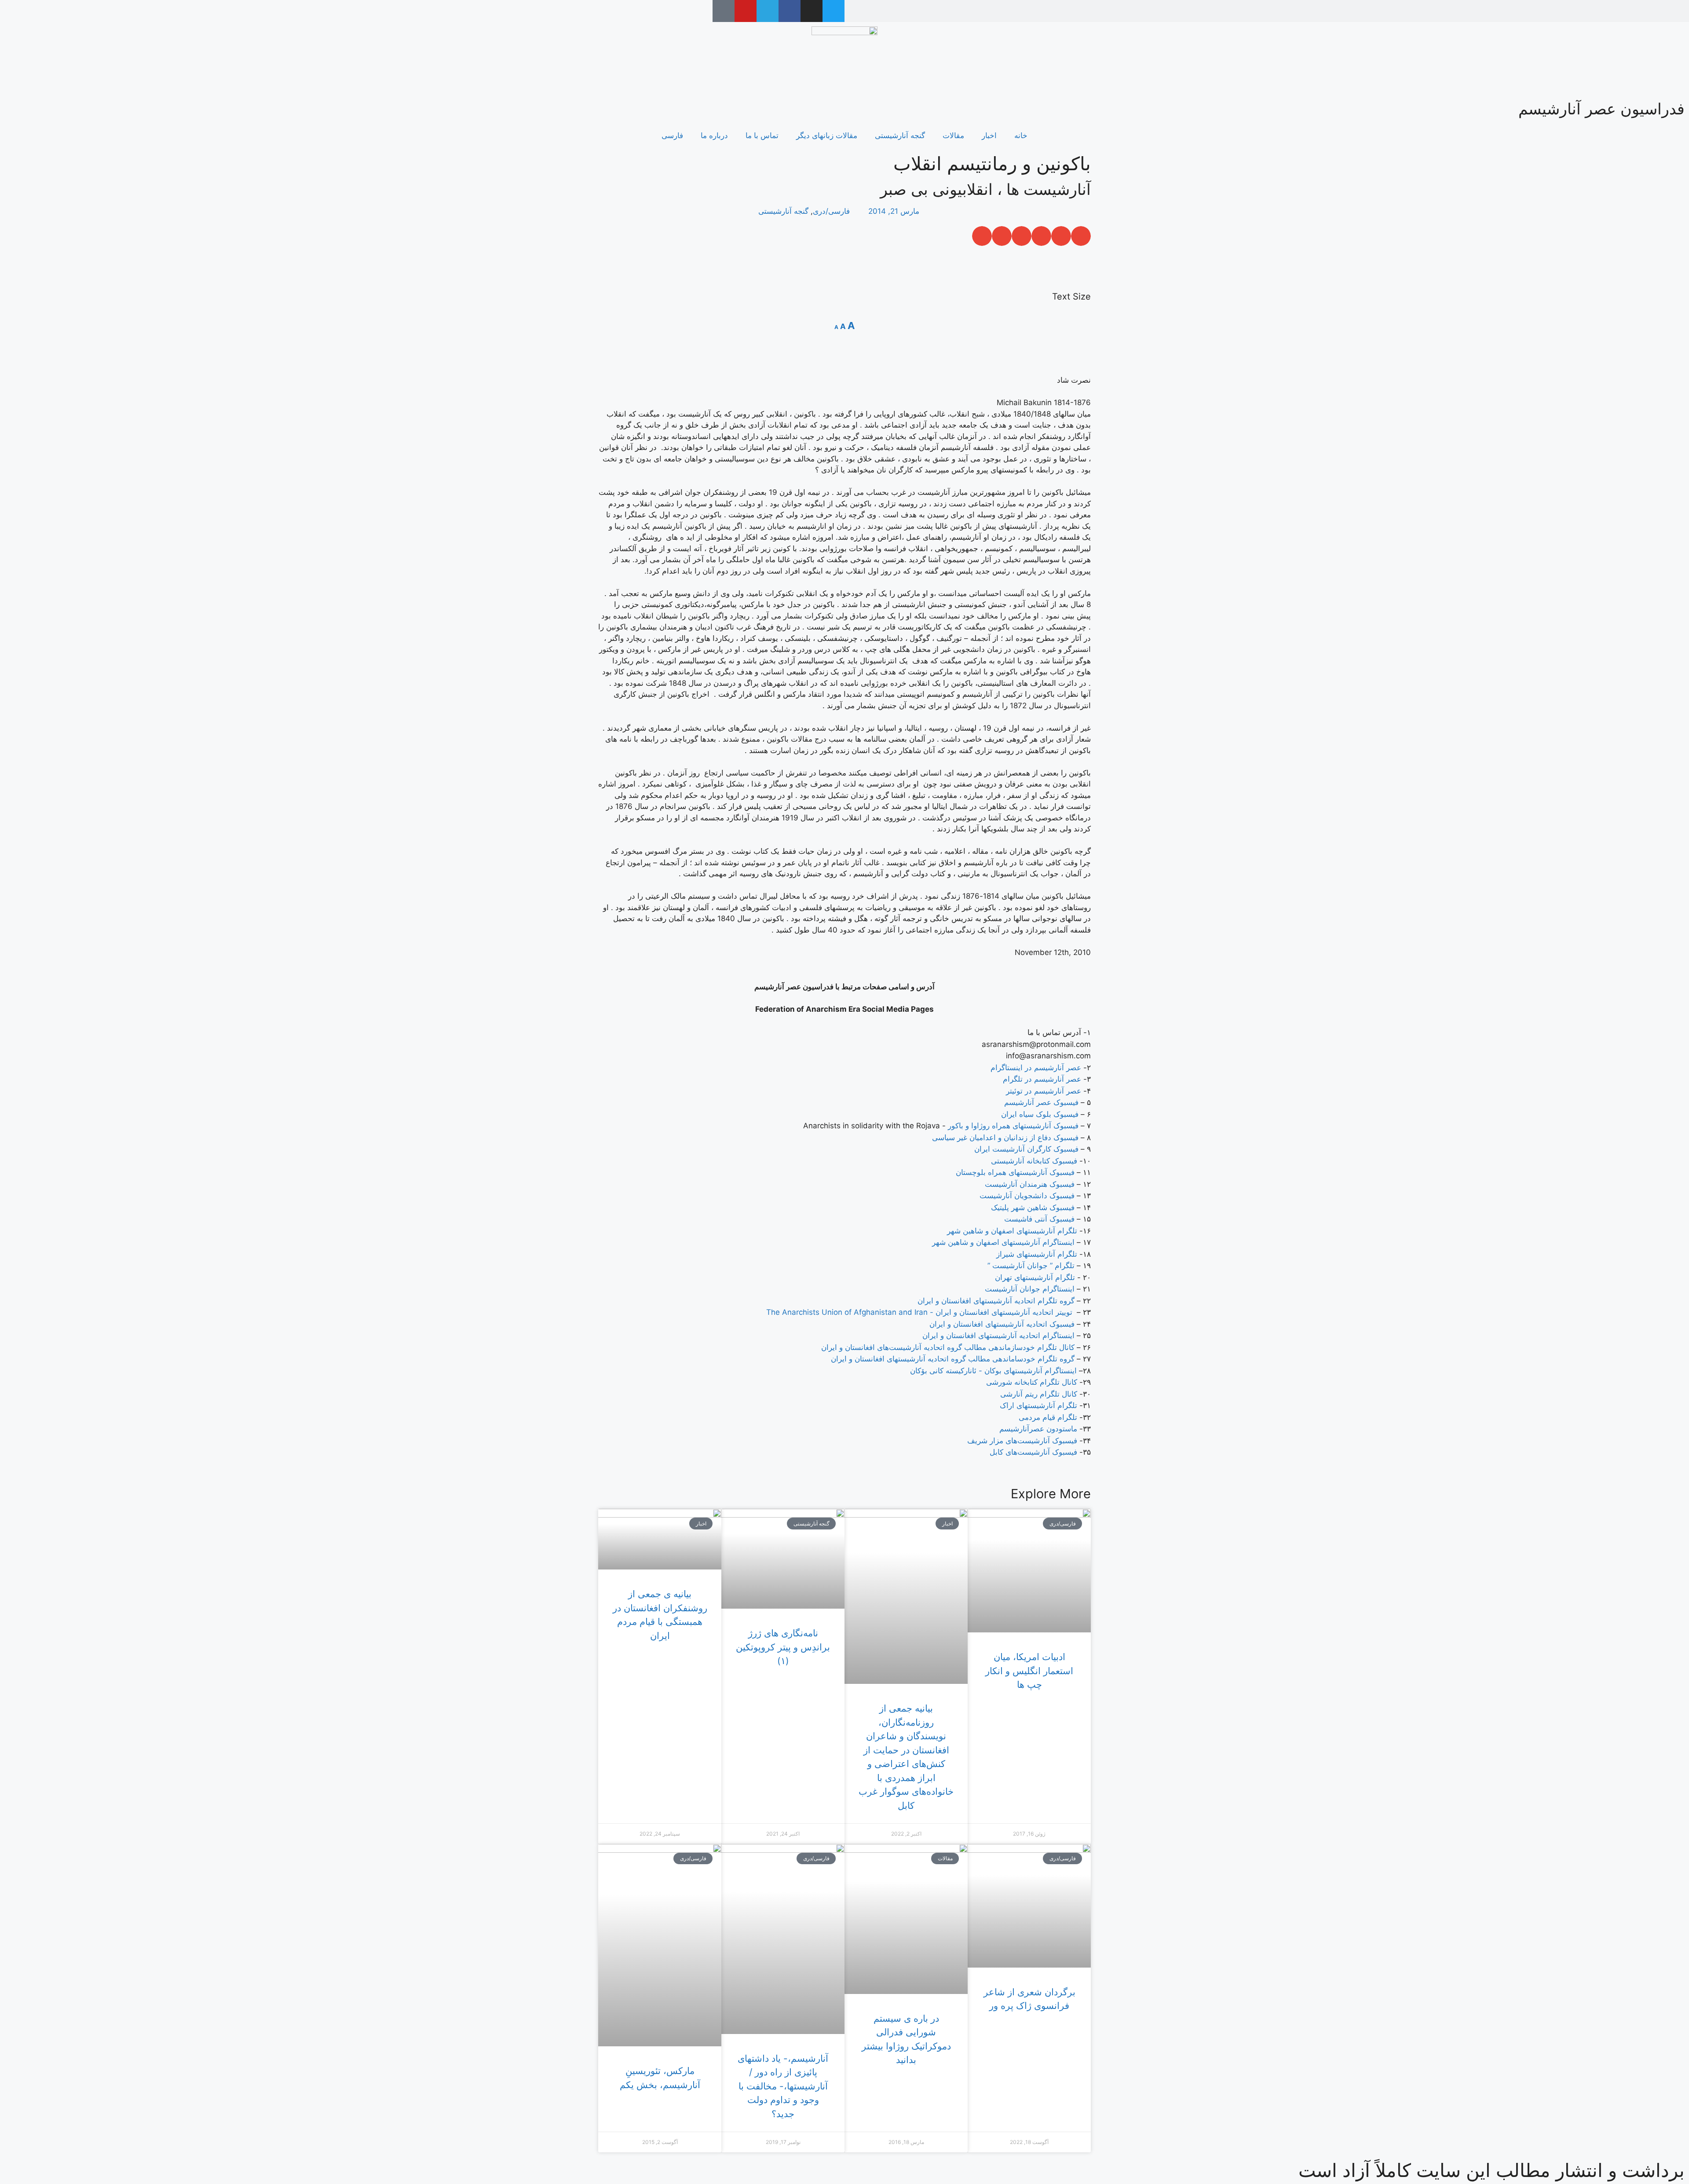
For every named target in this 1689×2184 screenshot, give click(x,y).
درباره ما (714, 135)
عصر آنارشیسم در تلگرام (1042, 1079)
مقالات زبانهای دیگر (827, 135)
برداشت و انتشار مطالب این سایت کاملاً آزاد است (1492, 2170)
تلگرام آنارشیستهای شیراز (1037, 1254)
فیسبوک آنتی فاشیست (1039, 1219)
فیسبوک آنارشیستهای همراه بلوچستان (1015, 1172)
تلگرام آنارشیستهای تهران (1035, 1277)
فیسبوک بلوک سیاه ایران (1040, 1114)
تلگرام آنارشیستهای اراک (1038, 1405)
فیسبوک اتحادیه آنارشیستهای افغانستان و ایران (1002, 1324)
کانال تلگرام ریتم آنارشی (1039, 1394)
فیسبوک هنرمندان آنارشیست (1030, 1184)
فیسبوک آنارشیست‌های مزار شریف (1022, 1441)
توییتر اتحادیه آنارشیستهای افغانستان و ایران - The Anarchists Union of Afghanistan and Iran (919, 1312)
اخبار (989, 135)
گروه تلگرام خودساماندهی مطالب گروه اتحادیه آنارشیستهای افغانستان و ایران (953, 1359)
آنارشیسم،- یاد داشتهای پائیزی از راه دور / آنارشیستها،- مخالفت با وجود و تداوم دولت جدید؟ (783, 2086)
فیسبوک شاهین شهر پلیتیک (1033, 1207)
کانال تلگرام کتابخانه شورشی (1032, 1382)
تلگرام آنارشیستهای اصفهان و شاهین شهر (1012, 1231)
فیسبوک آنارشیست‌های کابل (1033, 1452)
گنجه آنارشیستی (900, 135)
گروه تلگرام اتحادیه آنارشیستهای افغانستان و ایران (996, 1301)
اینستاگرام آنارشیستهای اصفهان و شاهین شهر (1003, 1242)
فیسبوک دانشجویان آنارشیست (1027, 1196)
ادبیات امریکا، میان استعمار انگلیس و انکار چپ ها (1029, 1671)
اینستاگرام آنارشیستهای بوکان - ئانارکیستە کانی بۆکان (993, 1371)
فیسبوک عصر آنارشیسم (1041, 1102)
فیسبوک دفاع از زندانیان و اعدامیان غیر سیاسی (1005, 1138)
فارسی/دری (831, 211)
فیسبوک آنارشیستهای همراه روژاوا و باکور (1013, 1126)
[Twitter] (834, 11)
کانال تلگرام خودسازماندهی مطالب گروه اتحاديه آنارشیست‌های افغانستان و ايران (949, 1347)
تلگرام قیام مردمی (1048, 1417)
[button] (1081, 236)
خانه (1021, 135)
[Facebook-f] (790, 11)
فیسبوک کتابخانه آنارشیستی (1034, 1161)
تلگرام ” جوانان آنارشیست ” (1031, 1266)
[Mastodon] (724, 11)
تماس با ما (762, 135)
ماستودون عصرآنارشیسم (1038, 1429)
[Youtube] (746, 11)
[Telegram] (768, 11)
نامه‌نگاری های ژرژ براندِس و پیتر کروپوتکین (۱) (783, 1647)
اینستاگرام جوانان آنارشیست (1030, 1289)
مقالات (953, 135)
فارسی (672, 135)
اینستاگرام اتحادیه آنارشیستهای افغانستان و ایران (998, 1335)
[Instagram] (812, 11)
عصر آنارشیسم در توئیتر (1044, 1091)
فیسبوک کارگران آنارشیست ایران (1026, 1149)
